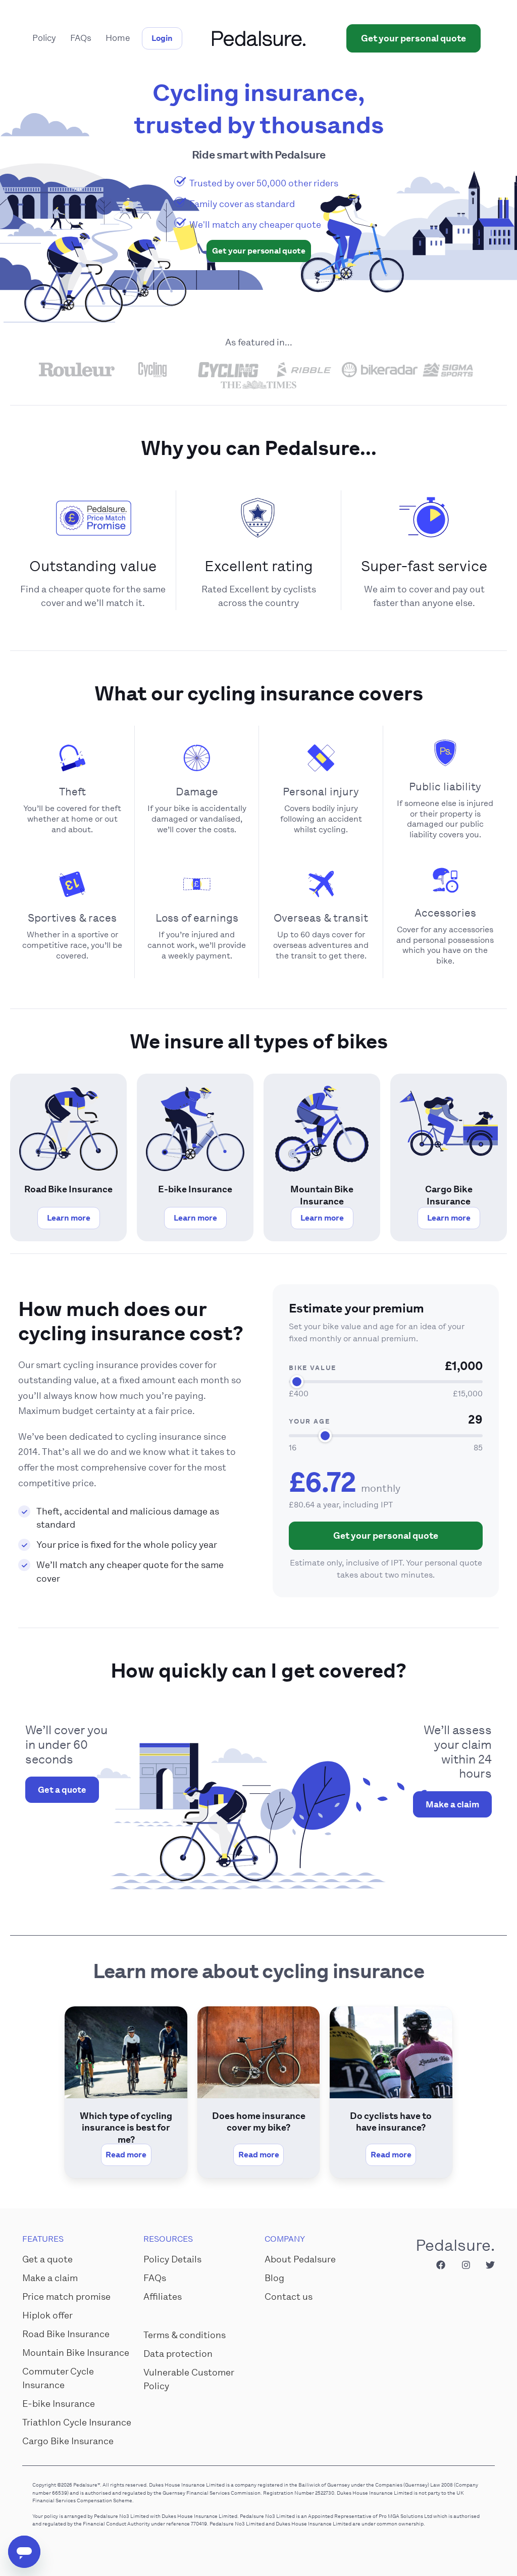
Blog (274, 2278)
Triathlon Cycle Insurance (77, 2422)
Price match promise (66, 2297)
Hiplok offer (47, 2315)
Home (118, 38)
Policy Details (172, 2259)
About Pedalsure (300, 2259)
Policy (44, 38)
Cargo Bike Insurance (68, 2441)
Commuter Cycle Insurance (58, 2378)
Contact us (289, 2297)
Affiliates (163, 2297)
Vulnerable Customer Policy (189, 2379)
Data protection (178, 2354)
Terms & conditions (185, 2335)
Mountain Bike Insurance (76, 2353)
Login (162, 38)
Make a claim (452, 1804)
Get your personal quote (386, 1536)
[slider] (297, 1382)
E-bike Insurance (59, 2404)
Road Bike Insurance (66, 2334)
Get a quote (62, 1790)
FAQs (81, 38)
